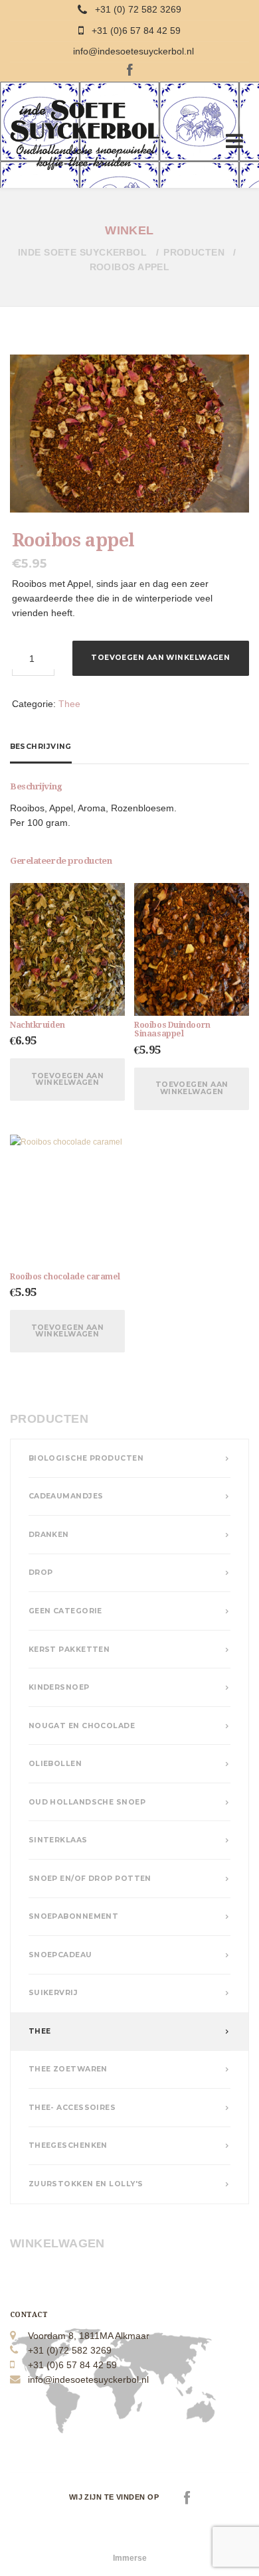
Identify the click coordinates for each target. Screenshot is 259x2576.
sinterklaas (58, 1840)
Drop (41, 1572)
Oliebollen (55, 1764)
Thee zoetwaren (68, 2069)
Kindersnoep (59, 1687)
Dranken (49, 1535)
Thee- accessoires (72, 2108)
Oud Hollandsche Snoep (87, 1802)
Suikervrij (53, 1993)
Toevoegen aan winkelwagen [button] (68, 1080)
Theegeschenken (68, 2145)
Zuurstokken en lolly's (86, 2184)
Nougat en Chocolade (82, 1726)
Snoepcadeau (60, 1955)
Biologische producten (86, 1458)
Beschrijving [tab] (41, 747)
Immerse (130, 2558)
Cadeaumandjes (66, 1496)
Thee (69, 704)
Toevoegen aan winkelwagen (160, 658)
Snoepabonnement (74, 1916)
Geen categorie (65, 1611)
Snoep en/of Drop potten (90, 1879)
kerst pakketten (69, 1650)
